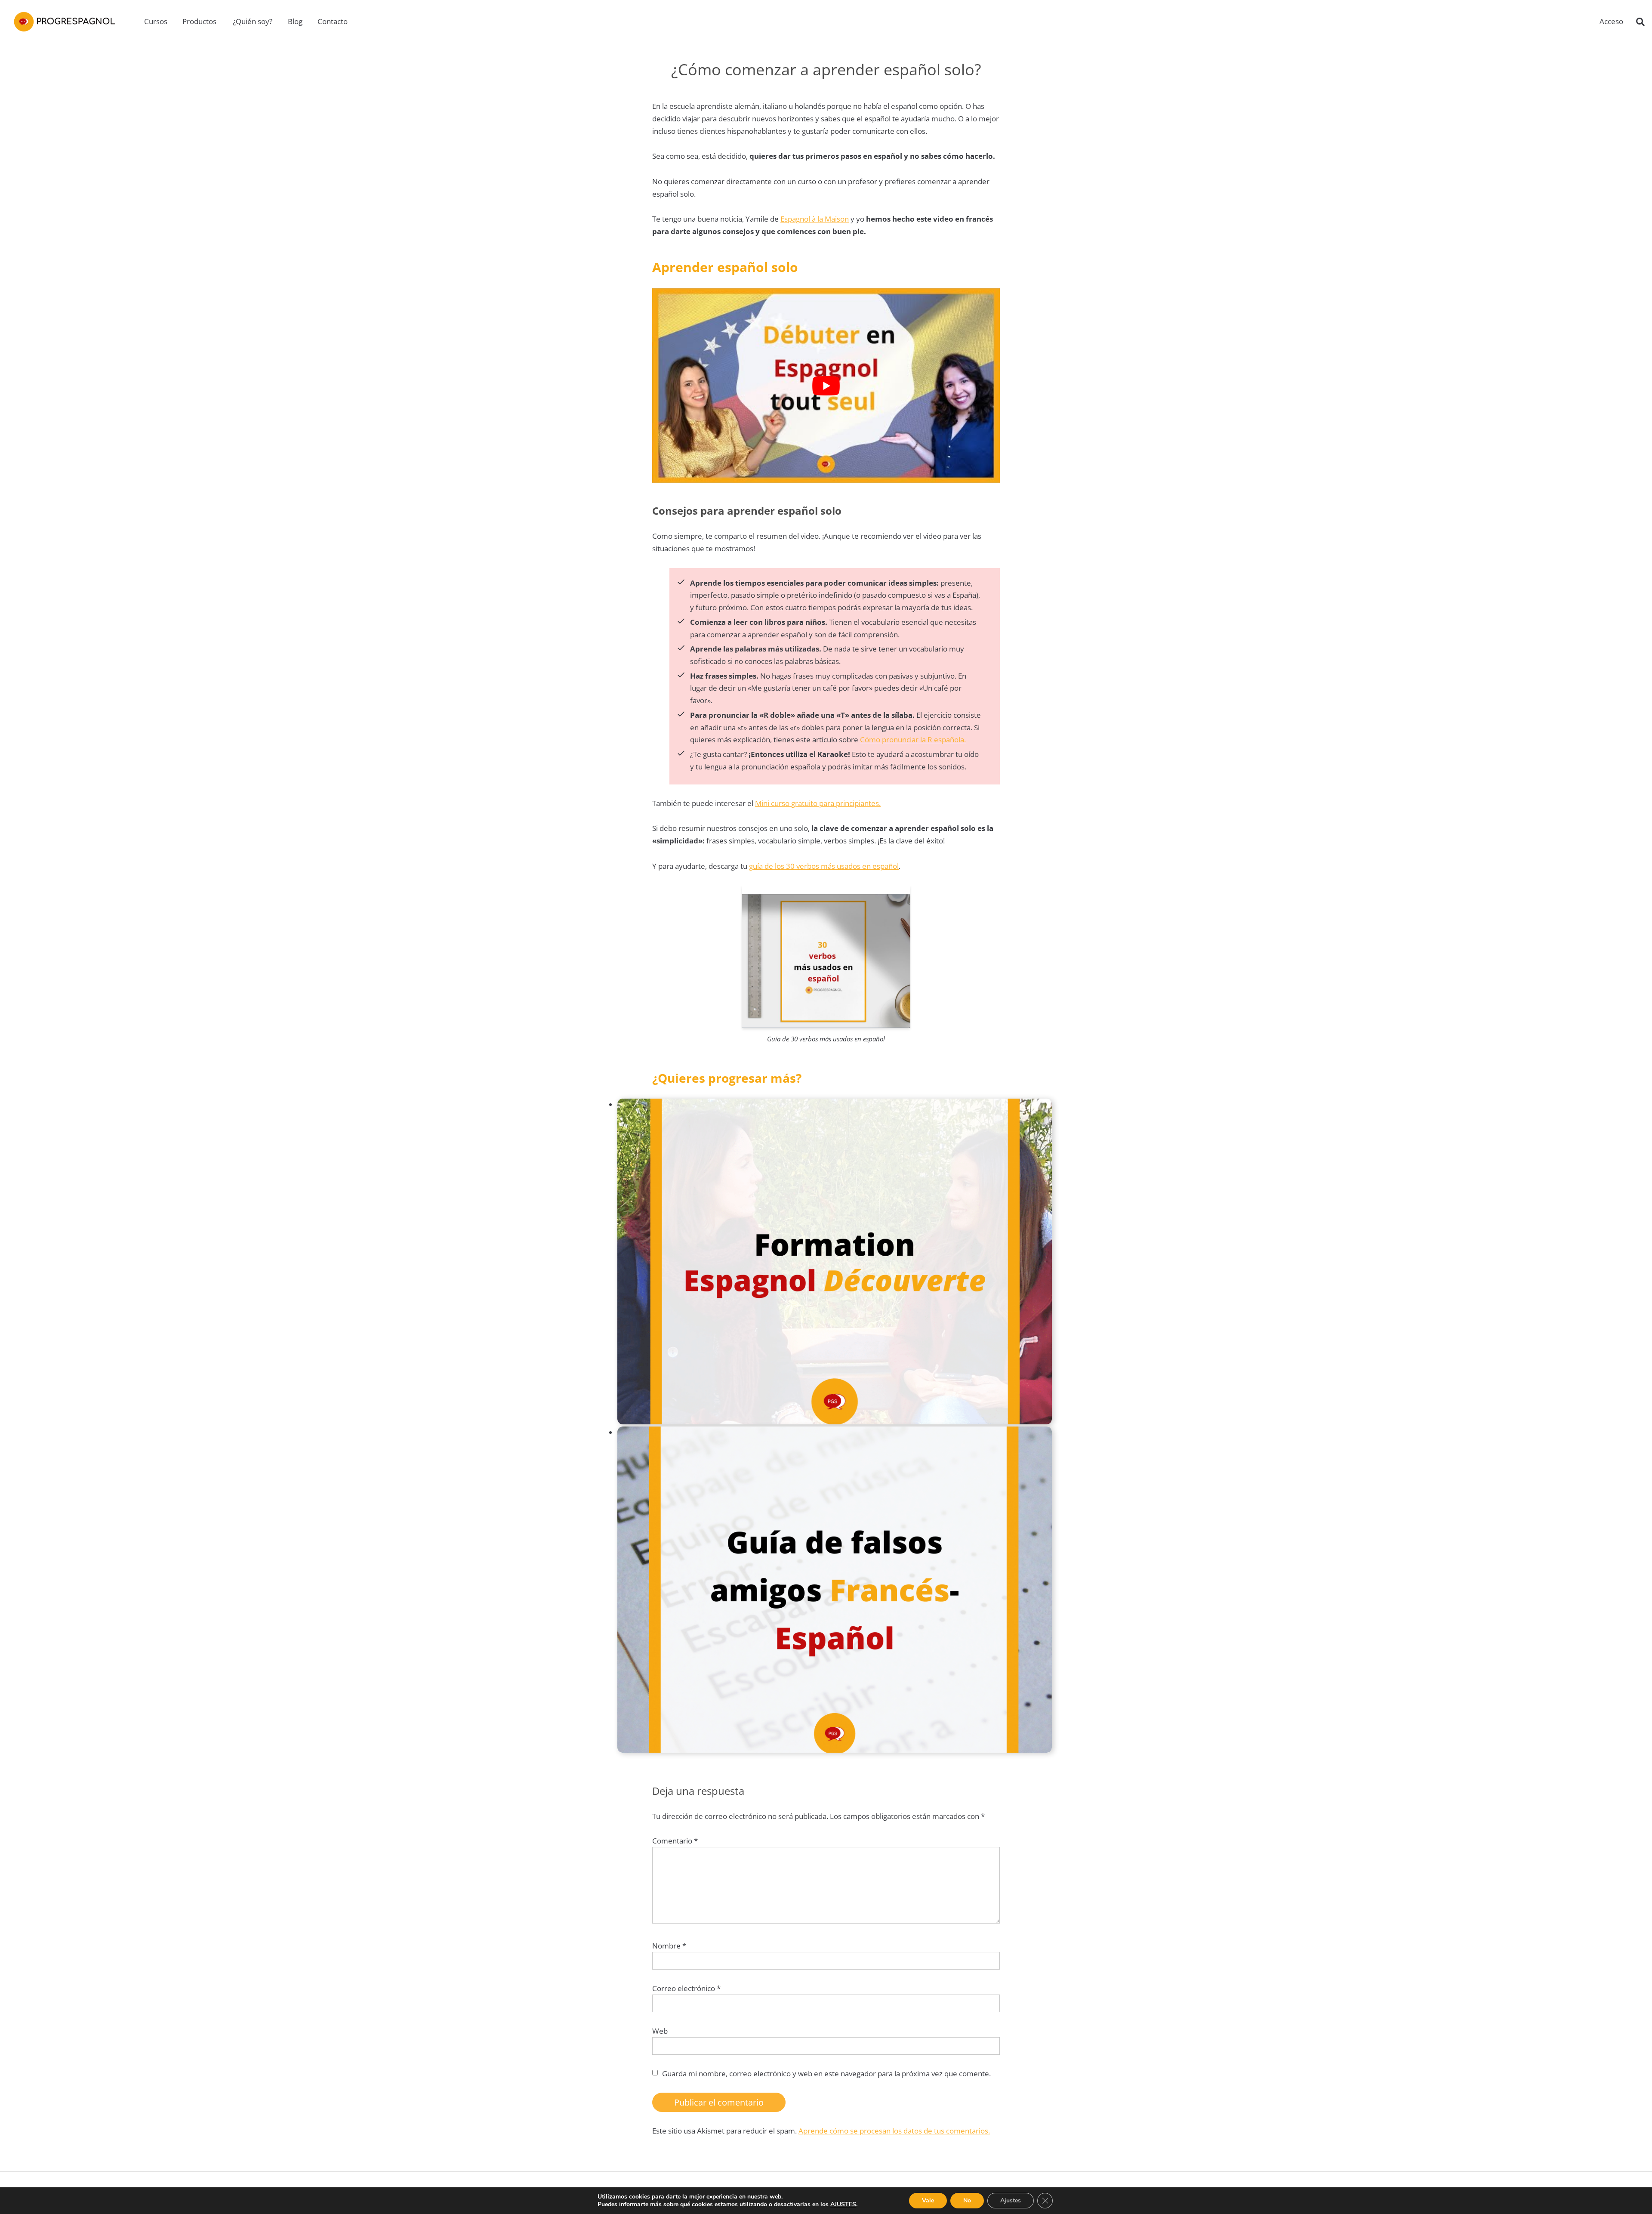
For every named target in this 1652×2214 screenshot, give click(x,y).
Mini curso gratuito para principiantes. (818, 803)
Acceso (1611, 21)
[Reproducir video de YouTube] (826, 386)
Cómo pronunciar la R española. (913, 740)
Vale (928, 2200)
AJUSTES (843, 2205)
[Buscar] (1640, 22)
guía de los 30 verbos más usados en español (824, 866)
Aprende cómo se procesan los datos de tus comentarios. (894, 2131)
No (967, 2200)
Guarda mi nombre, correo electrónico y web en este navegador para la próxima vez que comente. (826, 2074)
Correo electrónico (686, 1988)
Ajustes (1011, 2200)
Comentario (675, 1841)
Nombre (669, 1946)
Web (660, 2031)
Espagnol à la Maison (815, 219)
